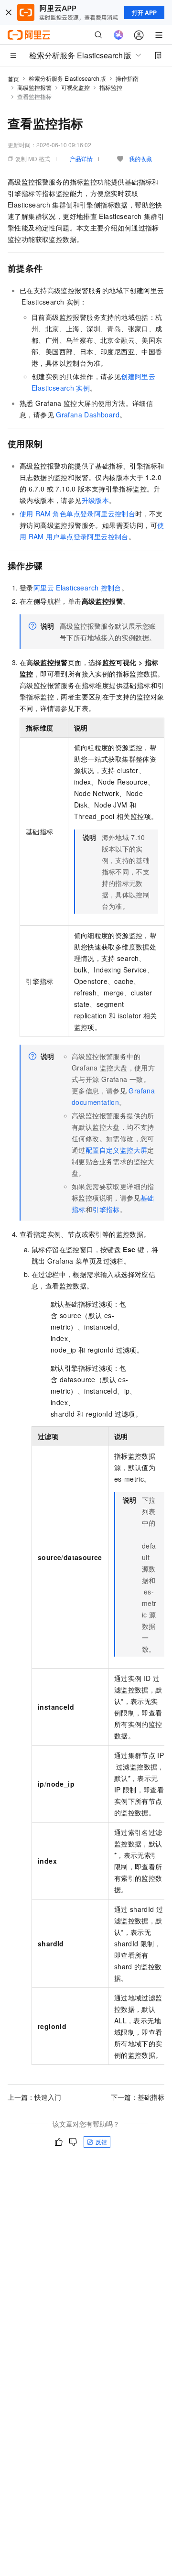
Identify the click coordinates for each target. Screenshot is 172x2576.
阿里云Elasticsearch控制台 (77, 588)
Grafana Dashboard (88, 415)
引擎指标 (106, 1209)
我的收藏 (140, 158)
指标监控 (111, 87)
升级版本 (96, 500)
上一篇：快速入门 (34, 2097)
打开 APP (144, 12)
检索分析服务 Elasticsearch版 (67, 78)
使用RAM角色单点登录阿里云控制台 (77, 513)
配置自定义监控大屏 (117, 1150)
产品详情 (81, 158)
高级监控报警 (34, 87)
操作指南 (127, 78)
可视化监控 (75, 87)
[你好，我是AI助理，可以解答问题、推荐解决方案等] (118, 35)
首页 (13, 79)
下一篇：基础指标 (138, 2097)
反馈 (101, 2142)
